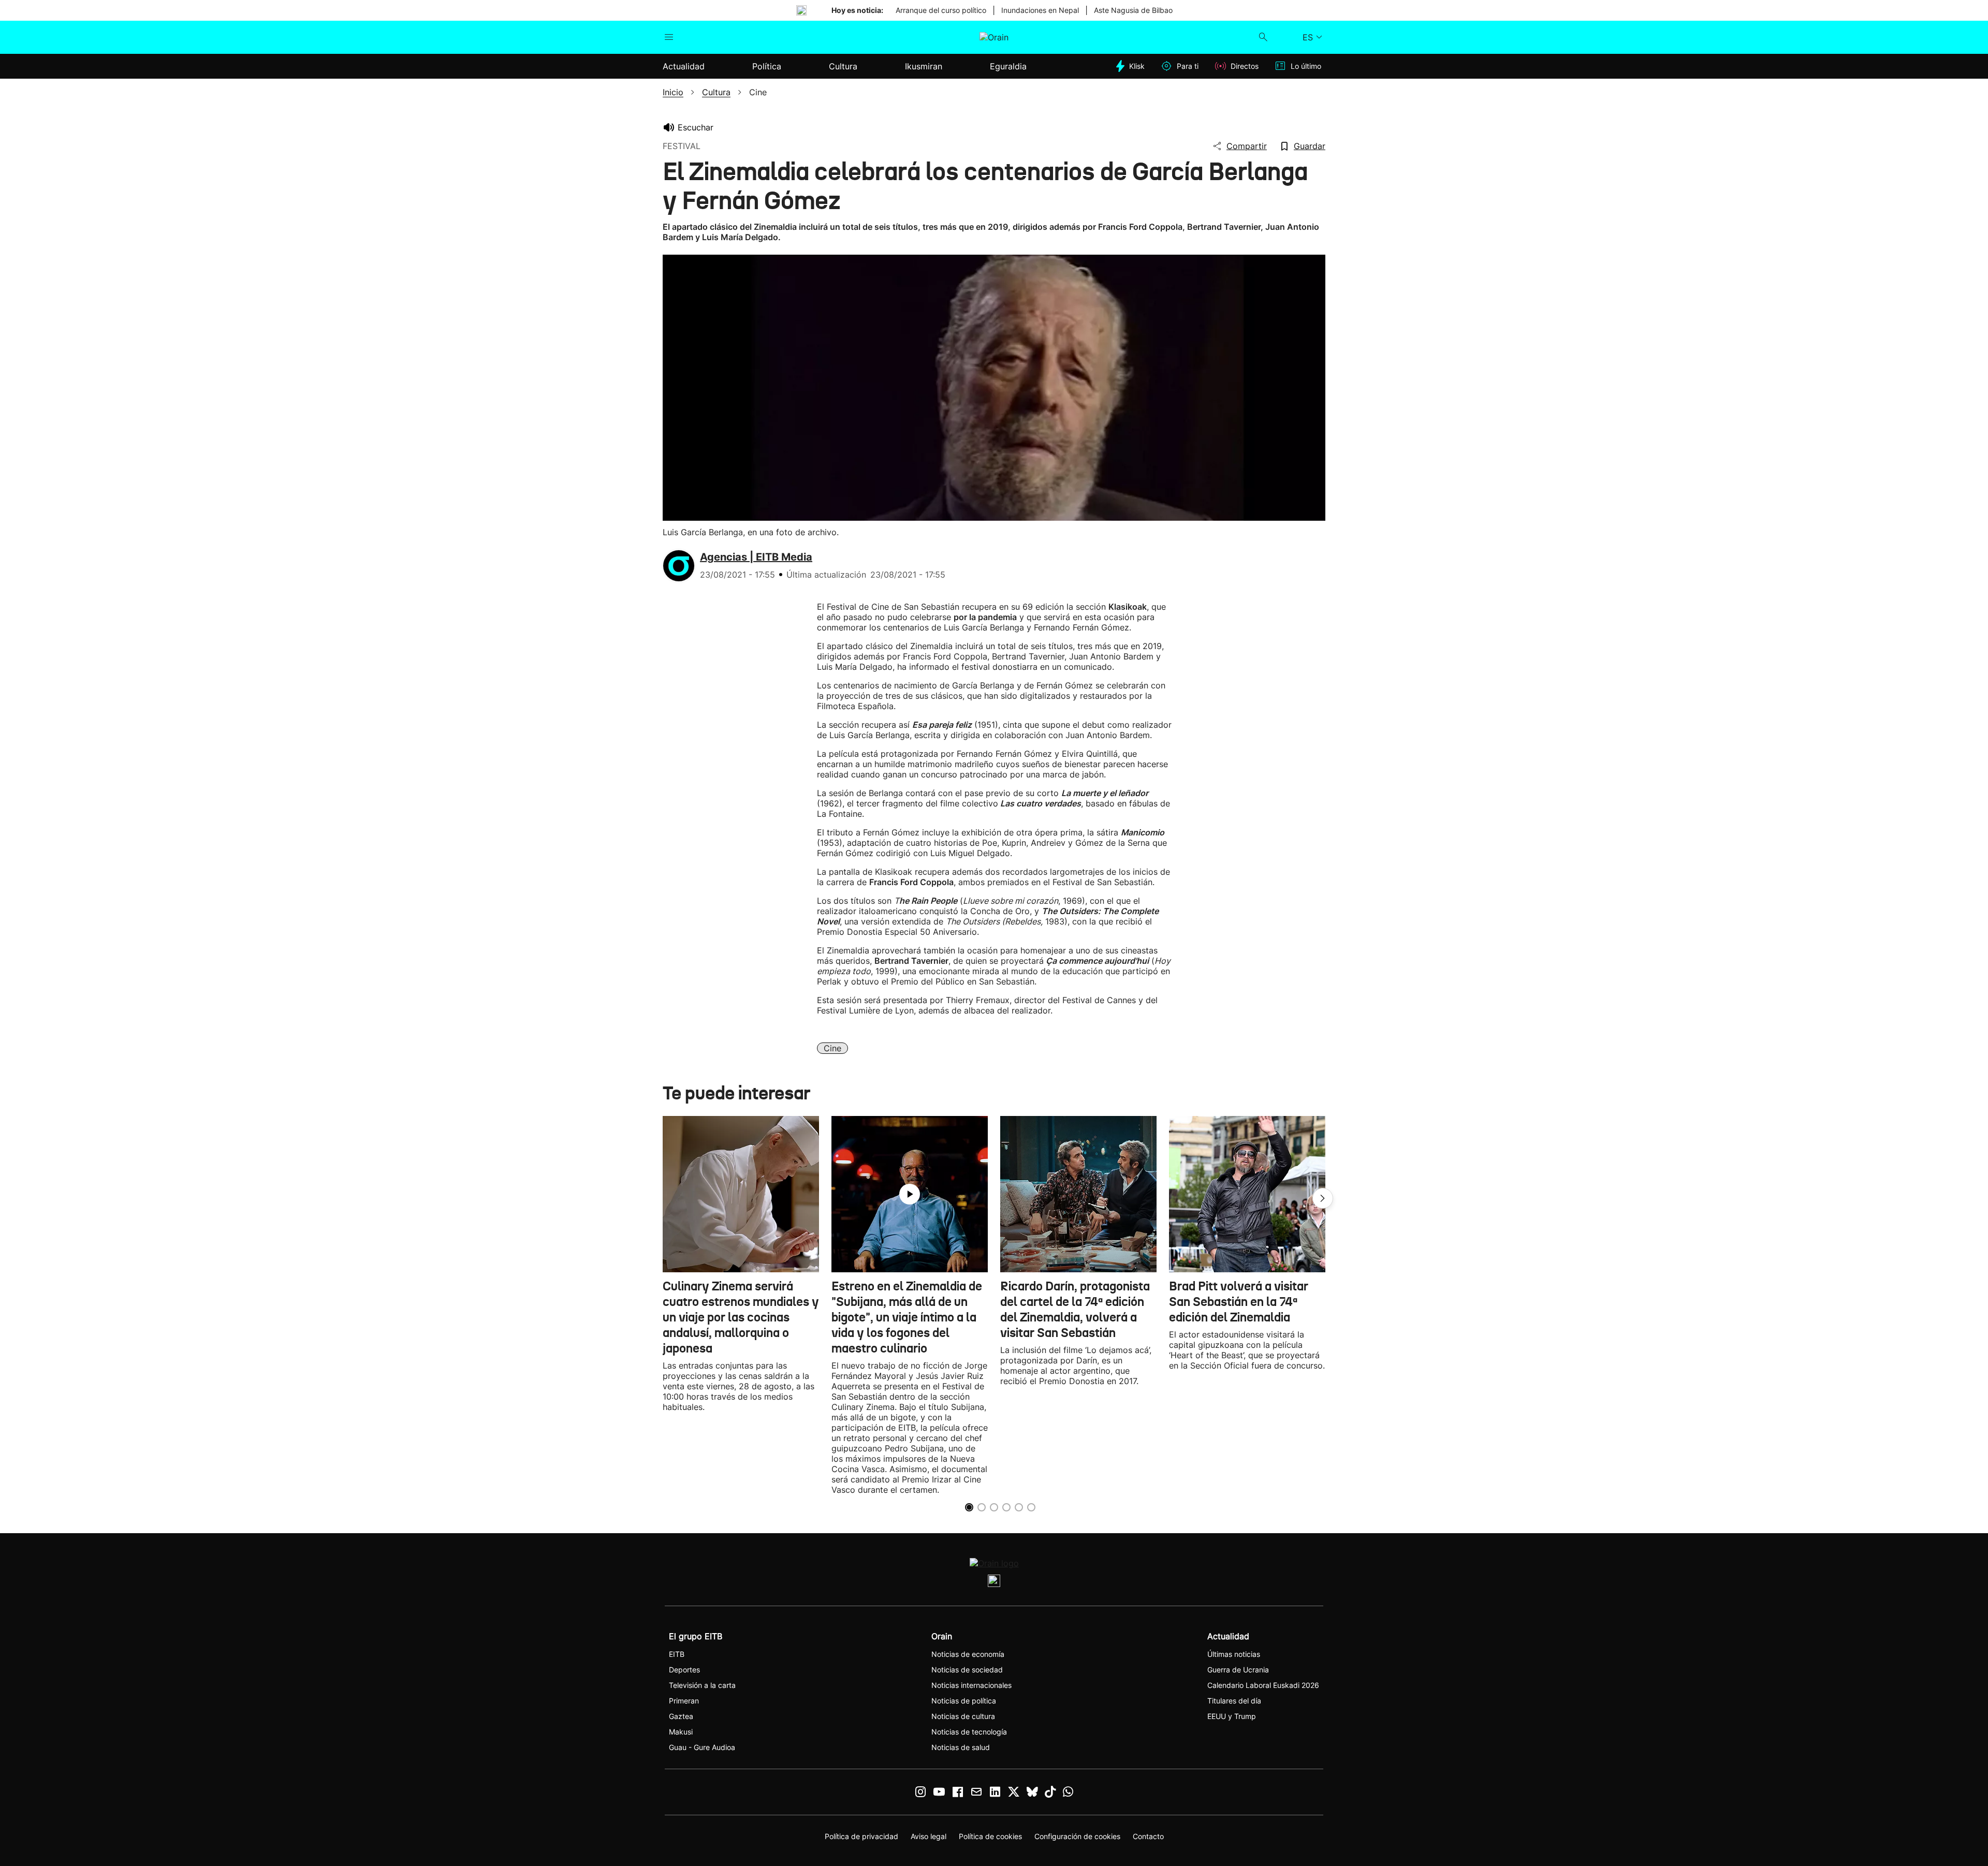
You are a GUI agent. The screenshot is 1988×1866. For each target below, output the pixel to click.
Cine (832, 1048)
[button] (1323, 1198)
